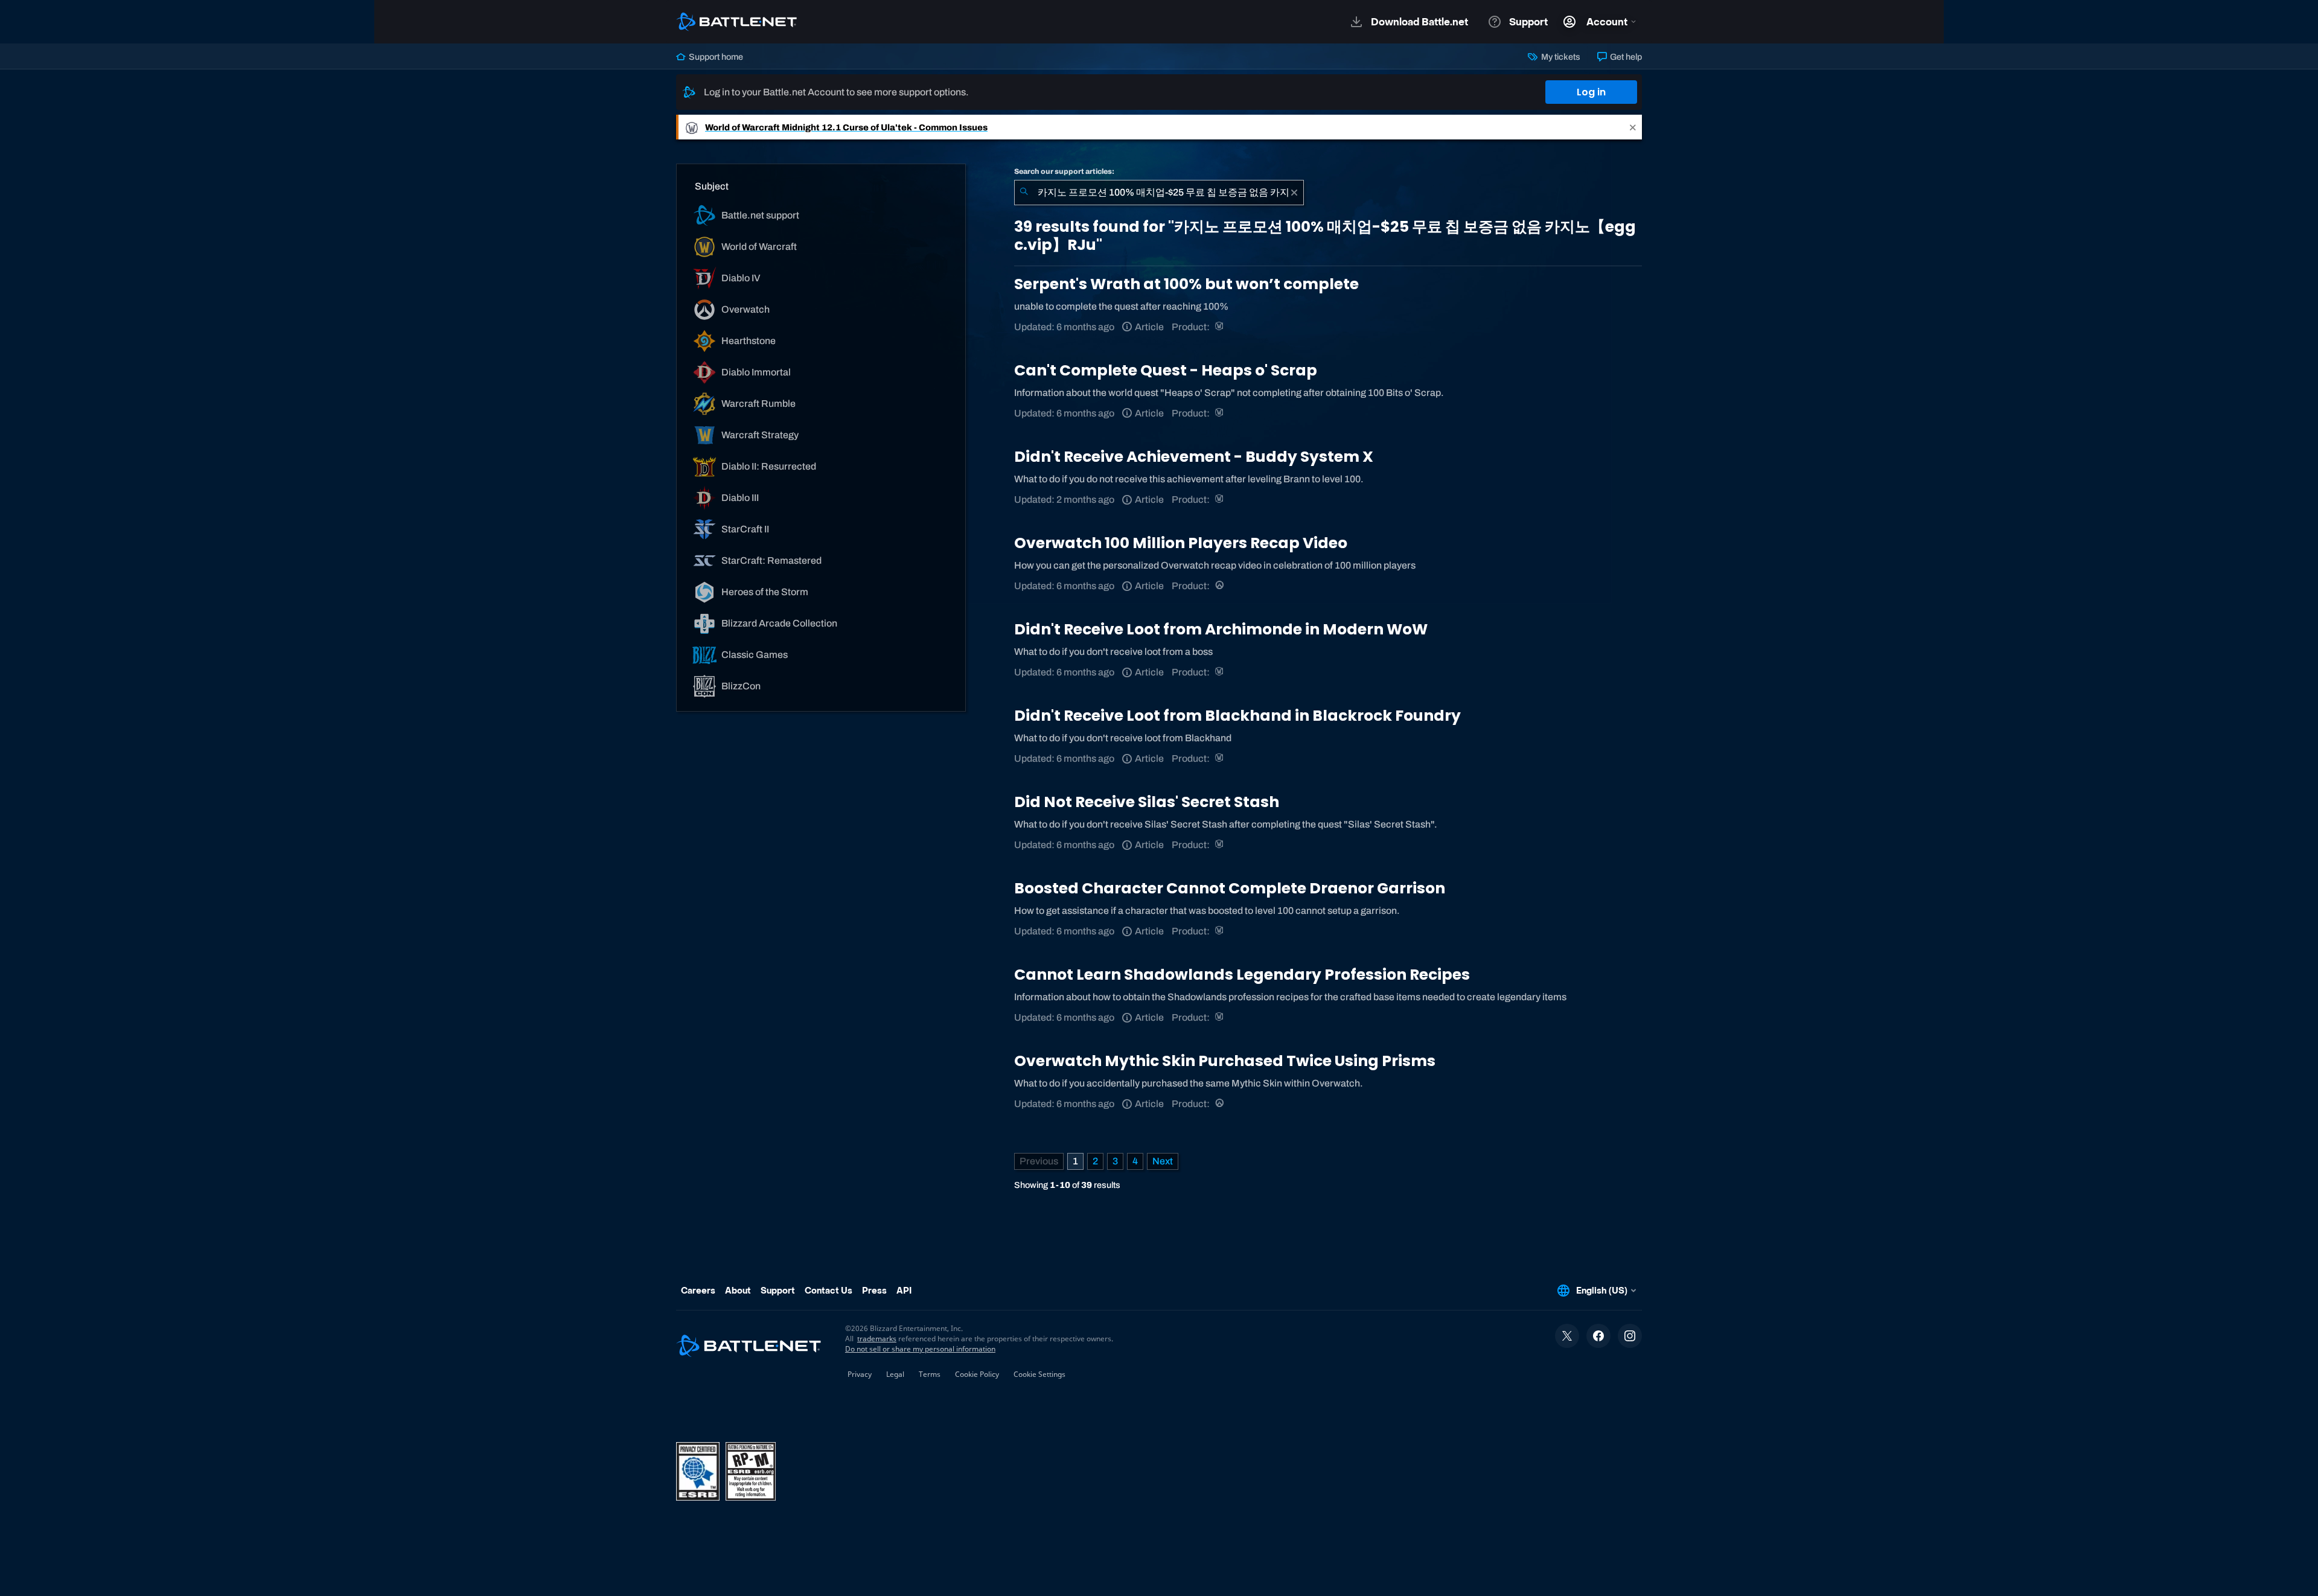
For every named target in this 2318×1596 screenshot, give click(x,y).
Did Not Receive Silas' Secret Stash (1147, 802)
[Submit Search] (1024, 193)
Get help (1625, 57)
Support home (715, 57)
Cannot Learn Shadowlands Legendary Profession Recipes (1242, 975)
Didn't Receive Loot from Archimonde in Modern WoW (1221, 629)
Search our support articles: (1064, 171)
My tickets (1560, 57)
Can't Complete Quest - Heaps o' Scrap (1166, 370)
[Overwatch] (1220, 586)
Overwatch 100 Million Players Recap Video (1181, 543)
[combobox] (1159, 193)
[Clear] (1294, 193)
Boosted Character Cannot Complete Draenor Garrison (1230, 888)
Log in (1591, 92)
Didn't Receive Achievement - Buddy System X (1194, 457)
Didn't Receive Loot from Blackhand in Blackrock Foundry (1237, 716)
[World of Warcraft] (1220, 327)
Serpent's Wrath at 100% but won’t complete (1186, 284)
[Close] (1633, 127)
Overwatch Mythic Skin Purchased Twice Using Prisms (1225, 1061)
